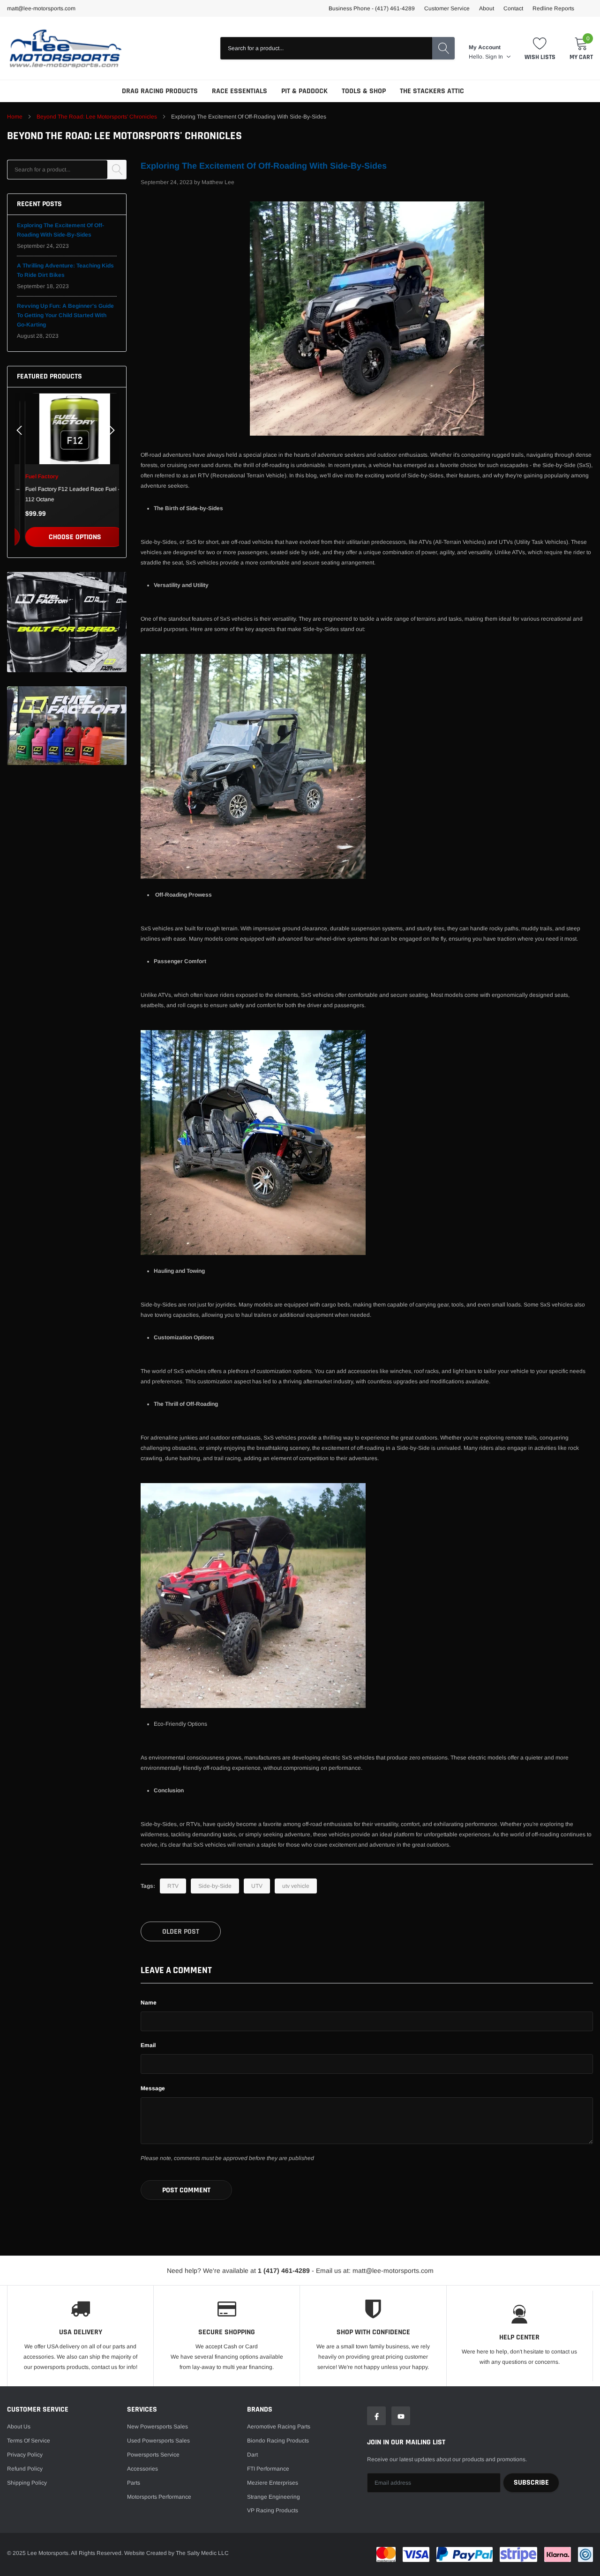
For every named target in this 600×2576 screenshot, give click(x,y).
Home (15, 117)
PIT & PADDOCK (304, 91)
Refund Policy (25, 2469)
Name (149, 2003)
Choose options (67, 537)
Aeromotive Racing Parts (279, 2427)
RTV (173, 1886)
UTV (257, 1886)
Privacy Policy (25, 2455)
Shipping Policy (27, 2483)
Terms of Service (29, 2441)
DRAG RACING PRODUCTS (160, 91)
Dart (252, 2455)
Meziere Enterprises (273, 2483)
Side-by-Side (215, 1886)
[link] (67, 429)
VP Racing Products (273, 2510)
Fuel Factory (34, 476)
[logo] (66, 48)
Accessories (142, 2469)
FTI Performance (268, 2469)
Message (153, 2088)
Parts (134, 2483)
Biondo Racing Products (278, 2441)
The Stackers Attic (432, 91)
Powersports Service (153, 2455)
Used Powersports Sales (158, 2441)
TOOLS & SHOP (364, 91)
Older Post (181, 1932)
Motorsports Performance (159, 2497)
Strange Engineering (274, 2497)
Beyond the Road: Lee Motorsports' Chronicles (97, 117)
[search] (443, 48)
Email (148, 2045)
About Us (19, 2427)
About (487, 8)
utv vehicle (296, 1886)
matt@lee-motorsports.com (41, 8)
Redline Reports (553, 8)
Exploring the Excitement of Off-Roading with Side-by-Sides (264, 166)
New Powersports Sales (157, 2427)
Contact (513, 8)
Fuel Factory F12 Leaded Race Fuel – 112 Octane (65, 494)
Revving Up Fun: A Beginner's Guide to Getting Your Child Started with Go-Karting (65, 315)
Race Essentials (240, 91)
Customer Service (447, 8)
